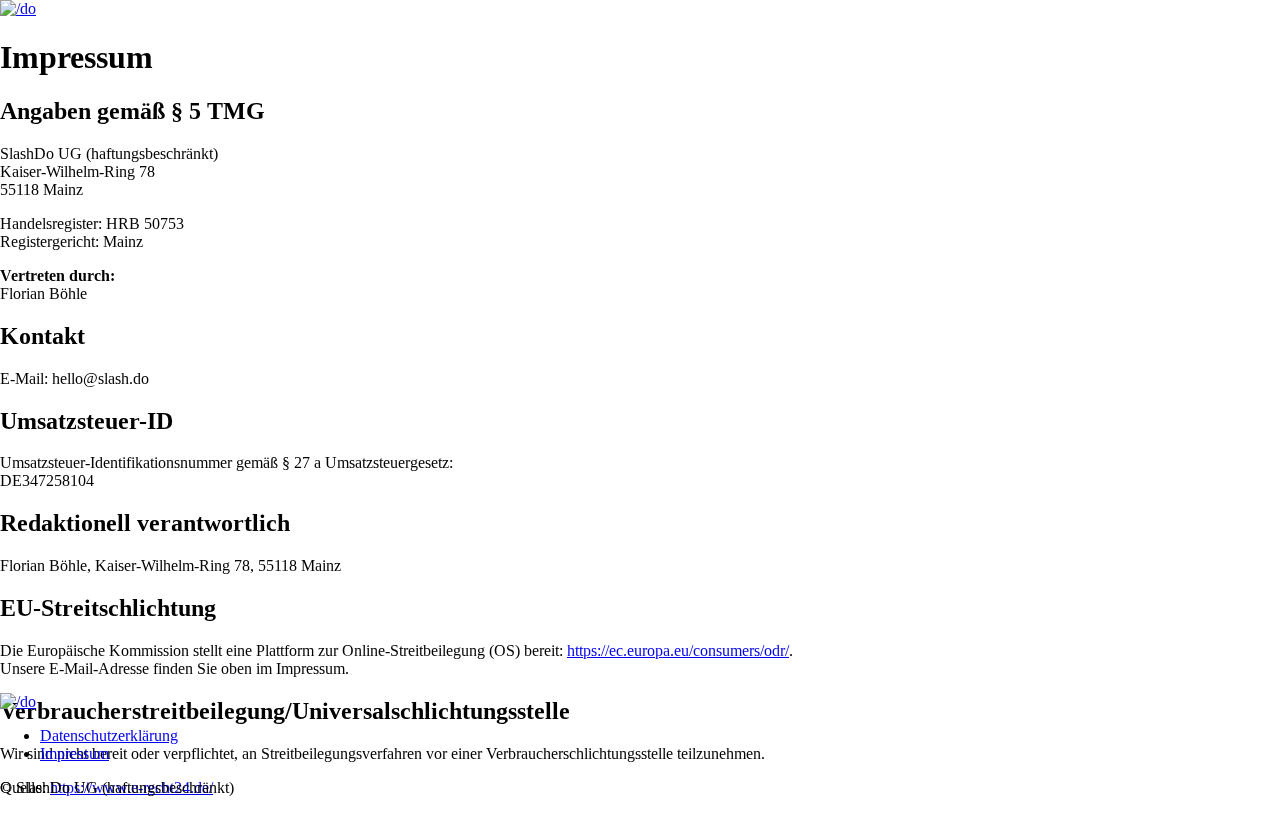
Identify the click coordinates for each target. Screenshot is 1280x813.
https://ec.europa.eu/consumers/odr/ (678, 650)
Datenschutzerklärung (109, 735)
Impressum (74, 753)
